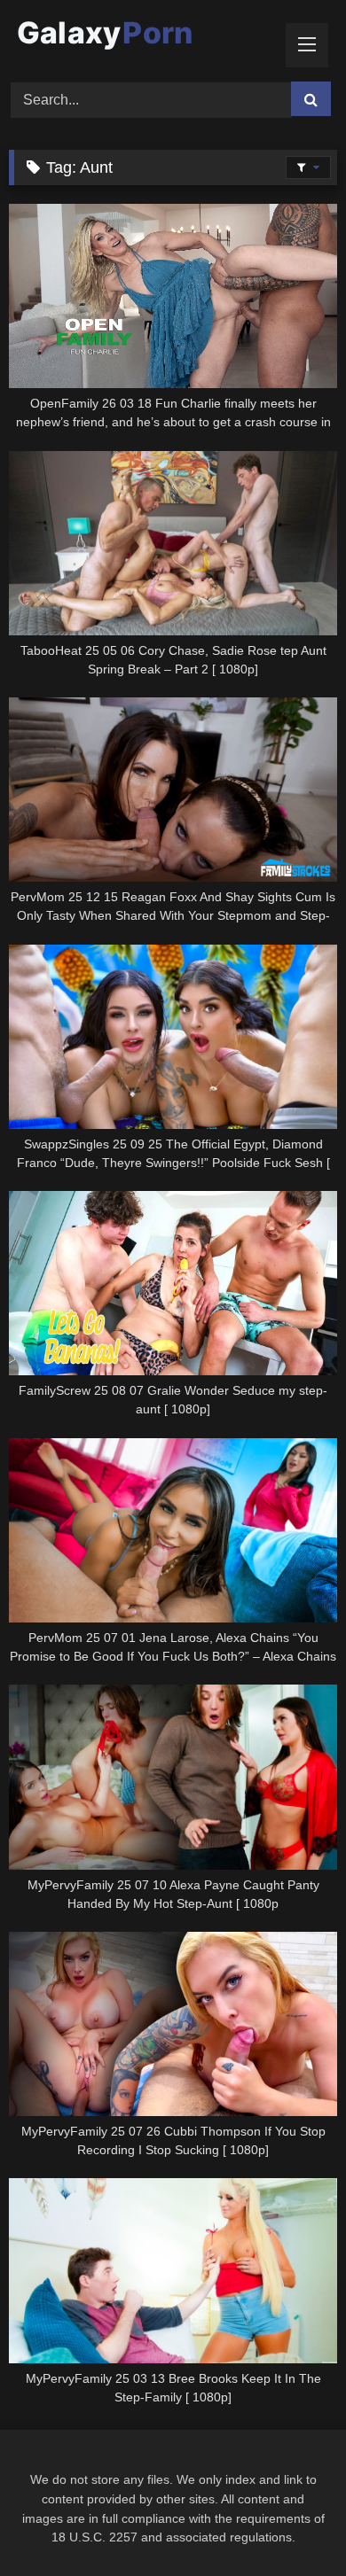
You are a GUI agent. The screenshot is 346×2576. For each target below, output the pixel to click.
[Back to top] (291, 2523)
